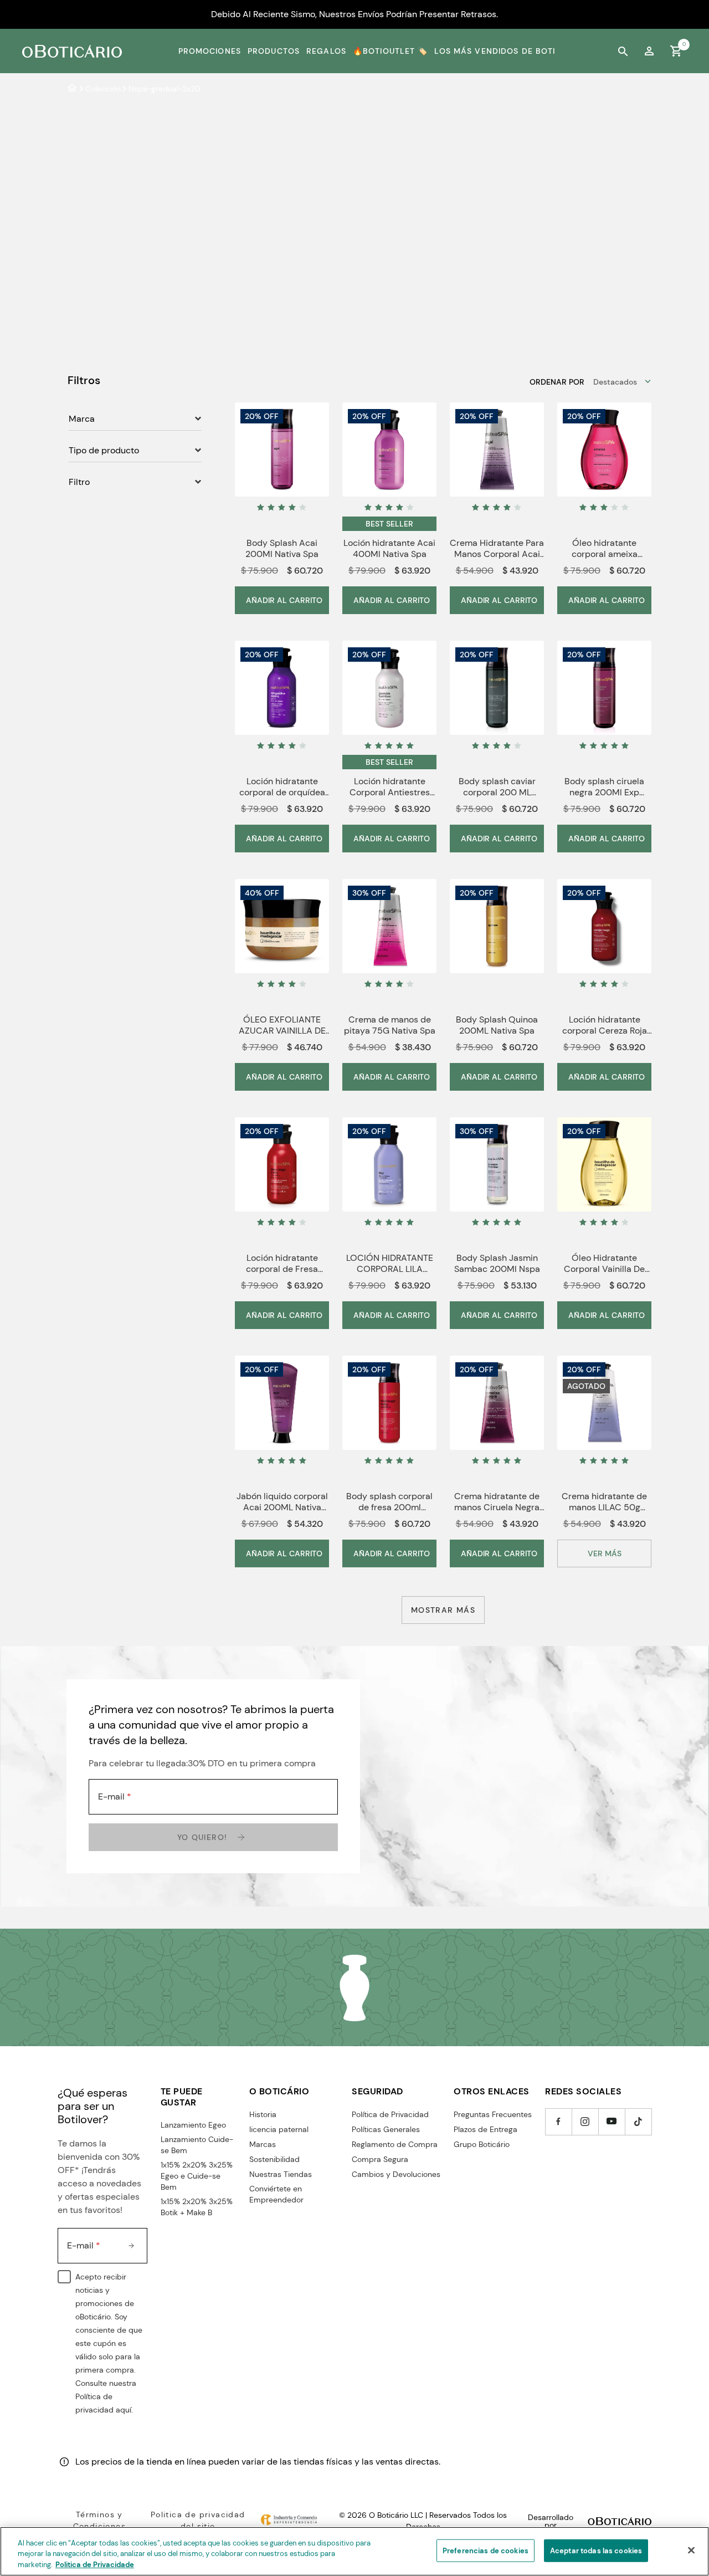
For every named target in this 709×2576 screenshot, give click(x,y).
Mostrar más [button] (443, 1610)
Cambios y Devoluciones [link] (396, 2174)
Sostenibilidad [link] (274, 2159)
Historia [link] (263, 2114)
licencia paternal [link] (279, 2129)
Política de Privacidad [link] (390, 2114)
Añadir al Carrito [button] (284, 600)
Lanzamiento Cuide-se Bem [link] (197, 2145)
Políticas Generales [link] (386, 2129)
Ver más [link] (605, 1553)
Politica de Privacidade (95, 2565)
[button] (604, 1553)
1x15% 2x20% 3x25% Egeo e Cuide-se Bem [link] (197, 2176)
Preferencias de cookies (485, 2550)
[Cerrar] (691, 2550)
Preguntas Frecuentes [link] (493, 2114)
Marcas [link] (263, 2144)
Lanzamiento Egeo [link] (193, 2125)
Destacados (615, 382)
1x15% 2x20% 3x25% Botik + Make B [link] (197, 2207)
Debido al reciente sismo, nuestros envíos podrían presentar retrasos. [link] (354, 14)
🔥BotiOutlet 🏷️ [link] (391, 51)
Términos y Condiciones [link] (99, 2520)
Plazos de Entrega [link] (485, 2129)
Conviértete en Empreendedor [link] (276, 2194)
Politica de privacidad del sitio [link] (198, 2520)
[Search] (623, 51)
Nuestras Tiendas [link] (281, 2174)
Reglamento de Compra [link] (395, 2144)
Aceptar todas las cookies (596, 2550)
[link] (649, 51)
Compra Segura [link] (380, 2159)
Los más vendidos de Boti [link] (495, 51)
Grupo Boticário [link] (482, 2144)
